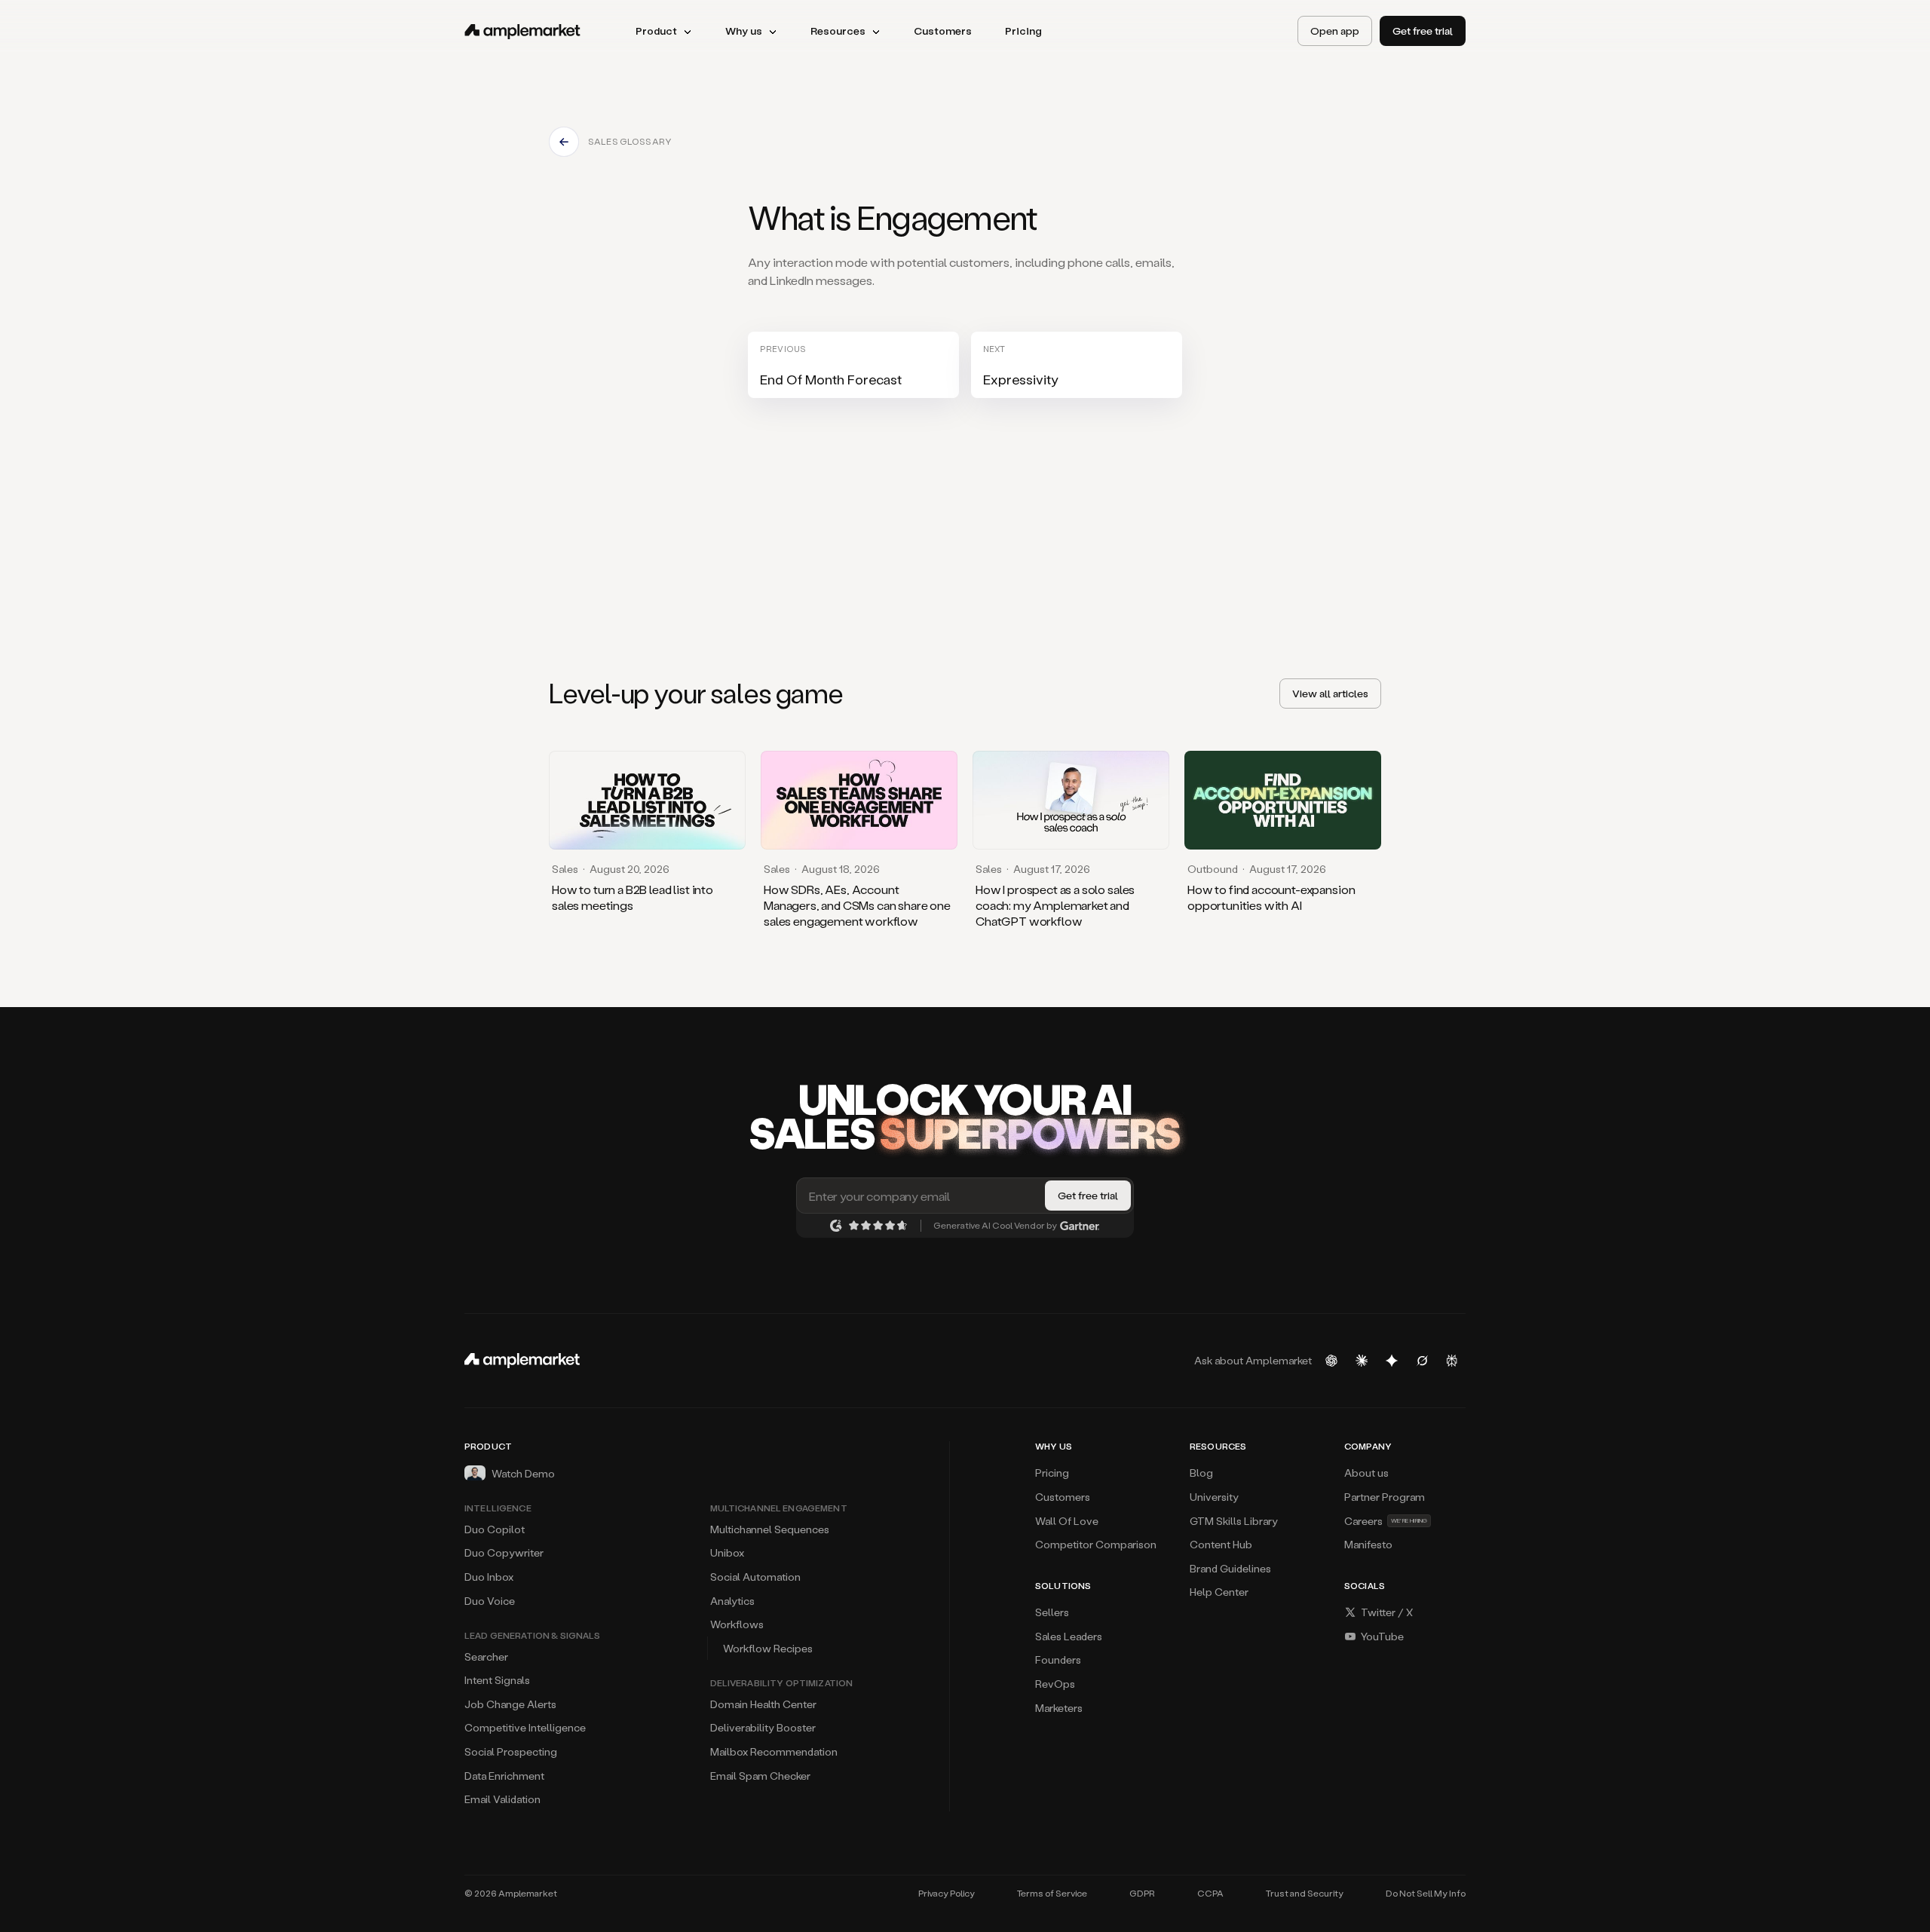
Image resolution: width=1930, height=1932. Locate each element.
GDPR (1142, 1893)
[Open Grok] (1422, 1361)
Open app (1335, 31)
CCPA (1210, 1893)
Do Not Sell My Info (1426, 1893)
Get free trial (1423, 31)
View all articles (1330, 693)
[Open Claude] (1362, 1361)
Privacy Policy (947, 1893)
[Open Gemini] (1392, 1361)
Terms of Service (1052, 1893)
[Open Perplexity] (1452, 1361)
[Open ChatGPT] (1331, 1361)
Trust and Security (1305, 1893)
